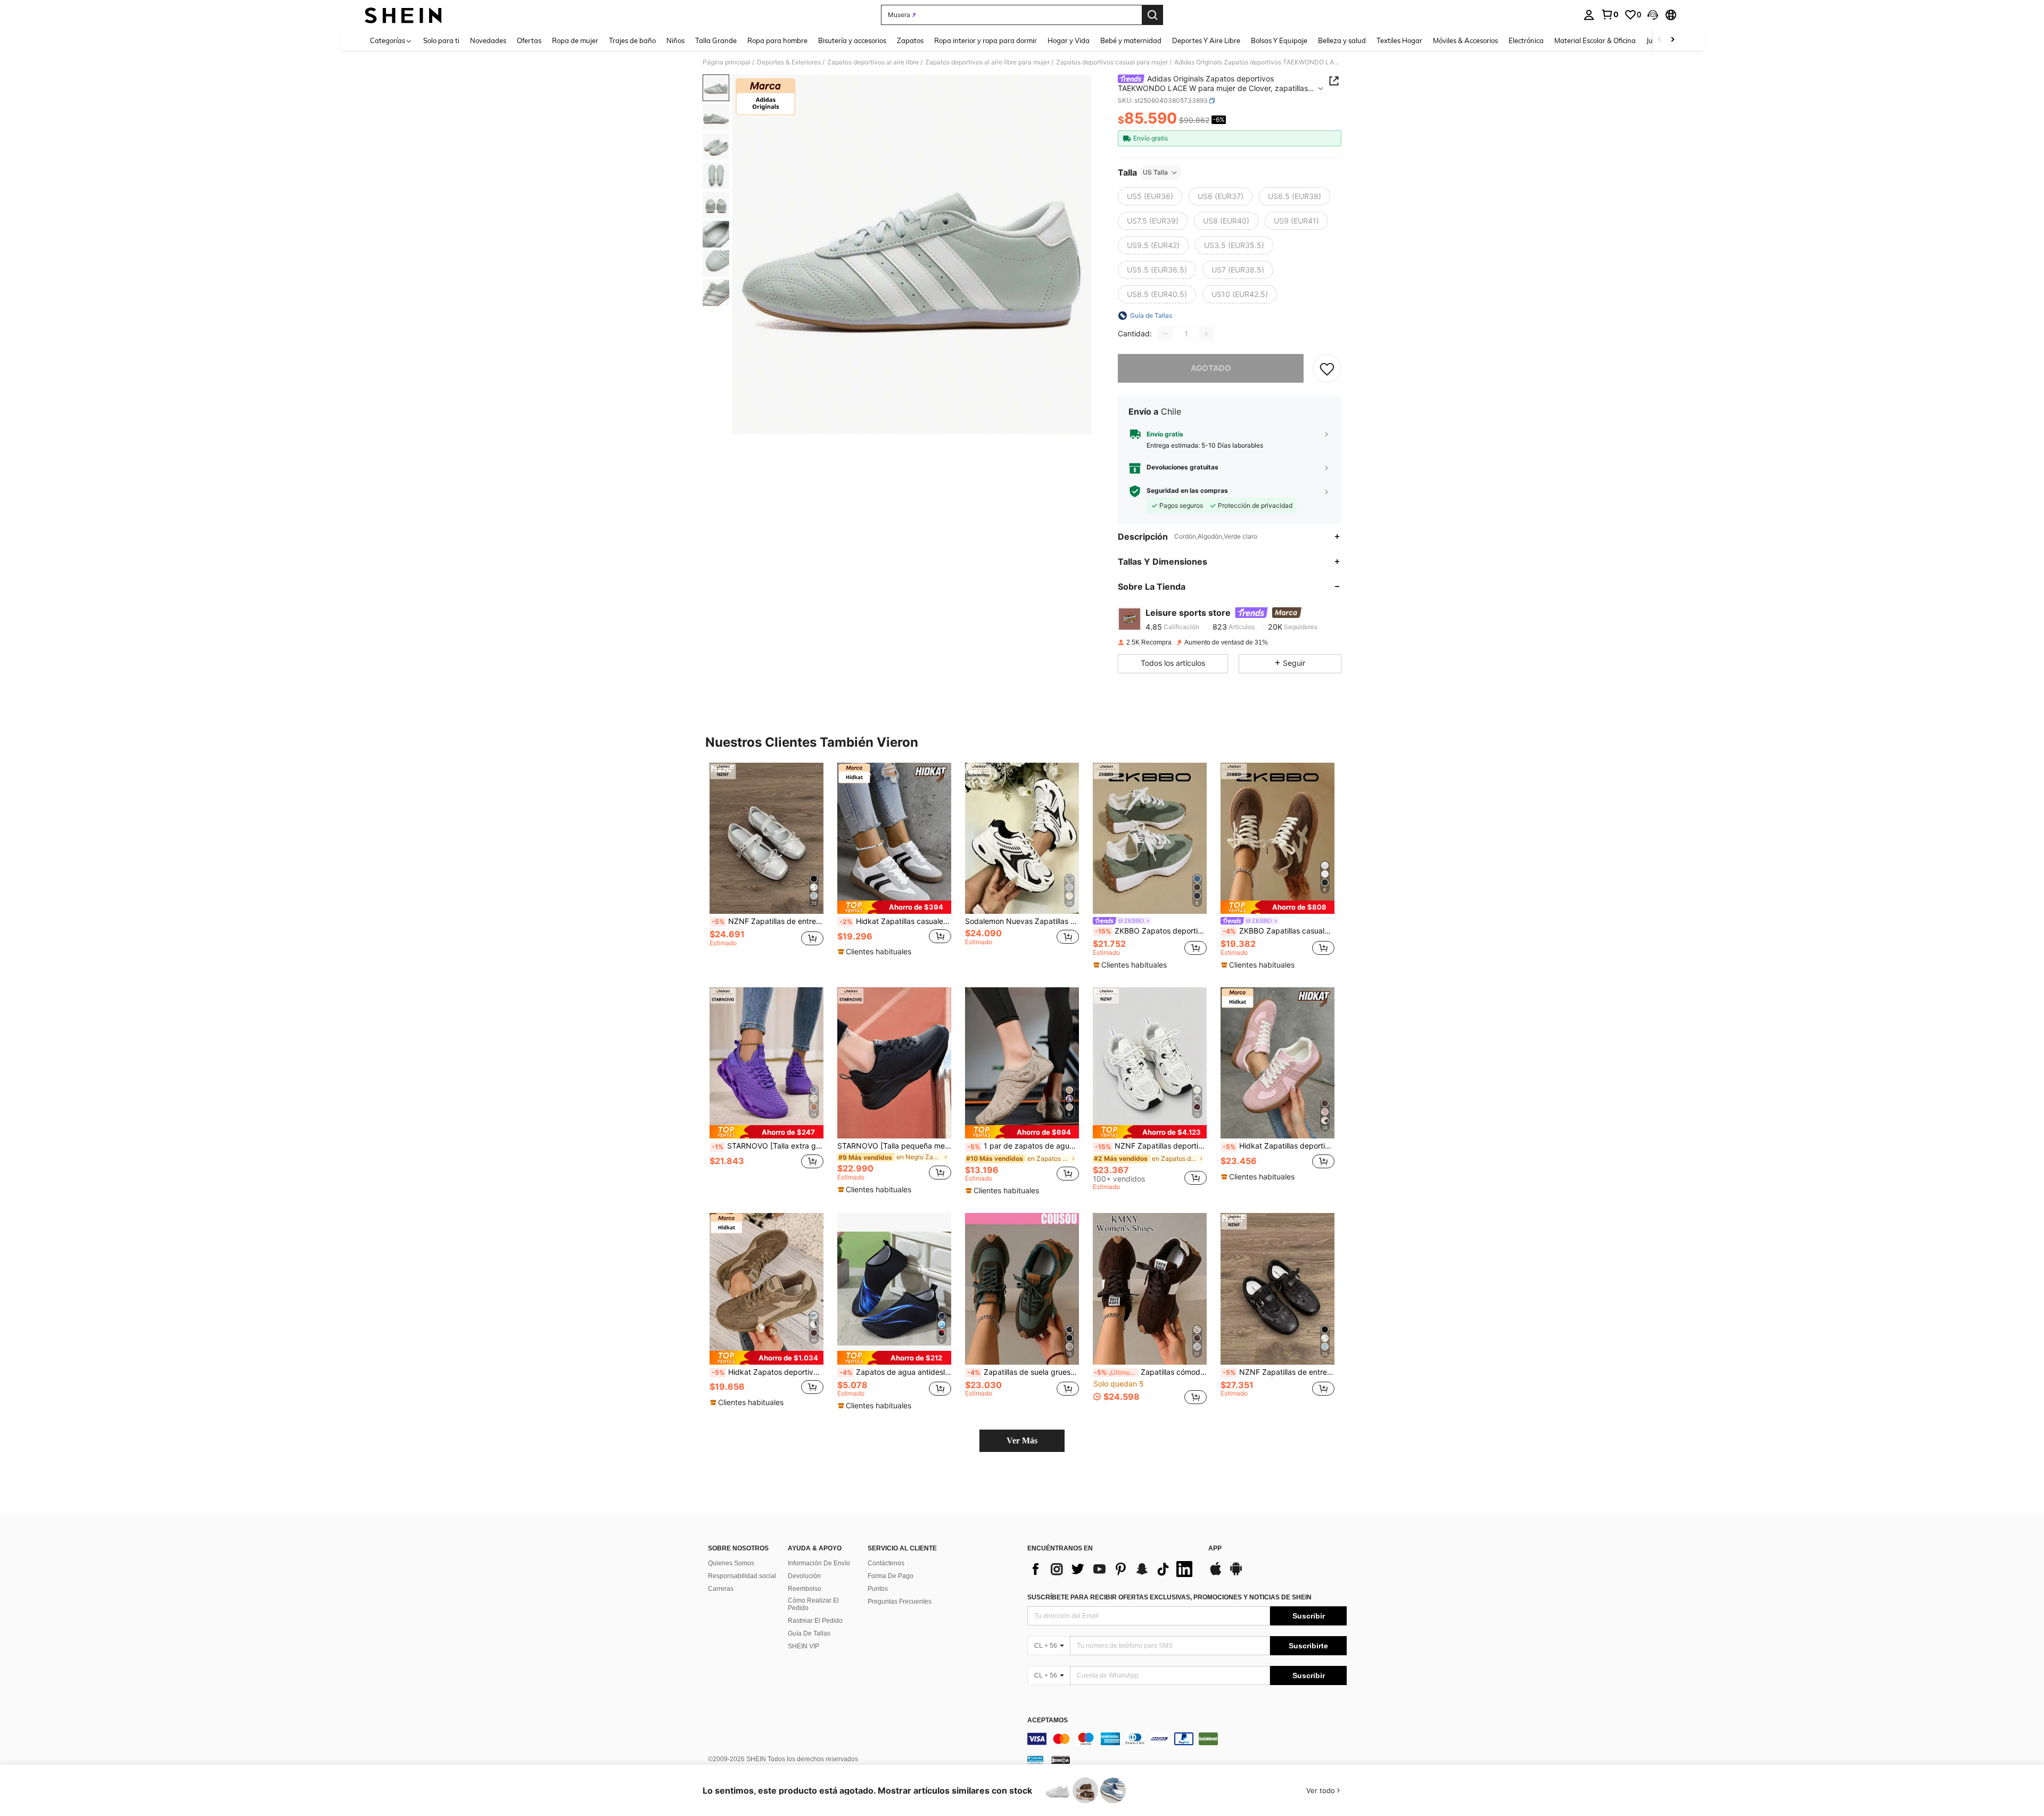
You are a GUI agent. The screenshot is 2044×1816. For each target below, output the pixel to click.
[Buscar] (1152, 15)
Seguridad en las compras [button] (1187, 491)
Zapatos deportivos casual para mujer (1112, 62)
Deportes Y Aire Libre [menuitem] (1206, 40)
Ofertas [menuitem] (529, 40)
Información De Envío (819, 1563)
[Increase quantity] (1206, 334)
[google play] (1236, 1574)
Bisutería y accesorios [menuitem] (852, 40)
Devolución (804, 1576)
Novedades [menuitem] (488, 40)
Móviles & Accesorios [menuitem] (1465, 40)
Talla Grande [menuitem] (716, 40)
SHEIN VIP (803, 1646)
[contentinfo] (1187, 1739)
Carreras (721, 1589)
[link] (1610, 14)
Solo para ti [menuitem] (441, 40)
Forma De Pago (891, 1576)
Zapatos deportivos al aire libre (873, 62)
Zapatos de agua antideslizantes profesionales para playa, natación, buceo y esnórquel (895, 1372)
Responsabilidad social (742, 1576)
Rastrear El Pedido (815, 1621)
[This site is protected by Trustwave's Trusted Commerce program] (1035, 1760)
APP (1215, 1549)
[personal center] (1589, 15)
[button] (1653, 15)
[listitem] (767, 865)
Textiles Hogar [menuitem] (1399, 40)
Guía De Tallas (809, 1633)
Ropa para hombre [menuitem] (777, 40)
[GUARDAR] (1327, 368)
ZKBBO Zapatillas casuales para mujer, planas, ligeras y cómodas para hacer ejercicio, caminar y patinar (1279, 931)
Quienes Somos (731, 1563)
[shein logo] (403, 15)
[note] (894, 907)
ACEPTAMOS (1048, 1720)
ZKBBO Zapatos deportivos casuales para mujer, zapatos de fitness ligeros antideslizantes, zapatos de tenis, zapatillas (1151, 931)
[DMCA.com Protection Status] (1061, 1760)
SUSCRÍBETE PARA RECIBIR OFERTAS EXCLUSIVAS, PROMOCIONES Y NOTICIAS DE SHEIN (1169, 1597)
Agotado (1211, 368)
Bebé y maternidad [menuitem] (1131, 40)
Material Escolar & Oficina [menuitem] (1595, 40)
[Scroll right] (1672, 40)
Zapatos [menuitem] (910, 40)
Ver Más (1022, 1441)
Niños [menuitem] (675, 40)
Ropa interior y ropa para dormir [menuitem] (986, 40)
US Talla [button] (1155, 172)
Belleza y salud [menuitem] (1342, 40)
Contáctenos (886, 1563)
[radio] (1150, 196)
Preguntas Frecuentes (900, 1602)
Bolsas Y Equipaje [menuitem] (1279, 40)
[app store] (1216, 1574)
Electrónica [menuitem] (1526, 40)
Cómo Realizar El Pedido (813, 1604)
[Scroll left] (1660, 40)
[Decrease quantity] (1166, 334)
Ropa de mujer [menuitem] (575, 40)
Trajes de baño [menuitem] (632, 40)
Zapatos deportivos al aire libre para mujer (987, 62)
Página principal (727, 62)
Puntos (878, 1589)
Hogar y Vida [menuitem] (1069, 40)
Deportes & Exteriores (789, 62)
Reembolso (805, 1589)
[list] (1112, 1569)
